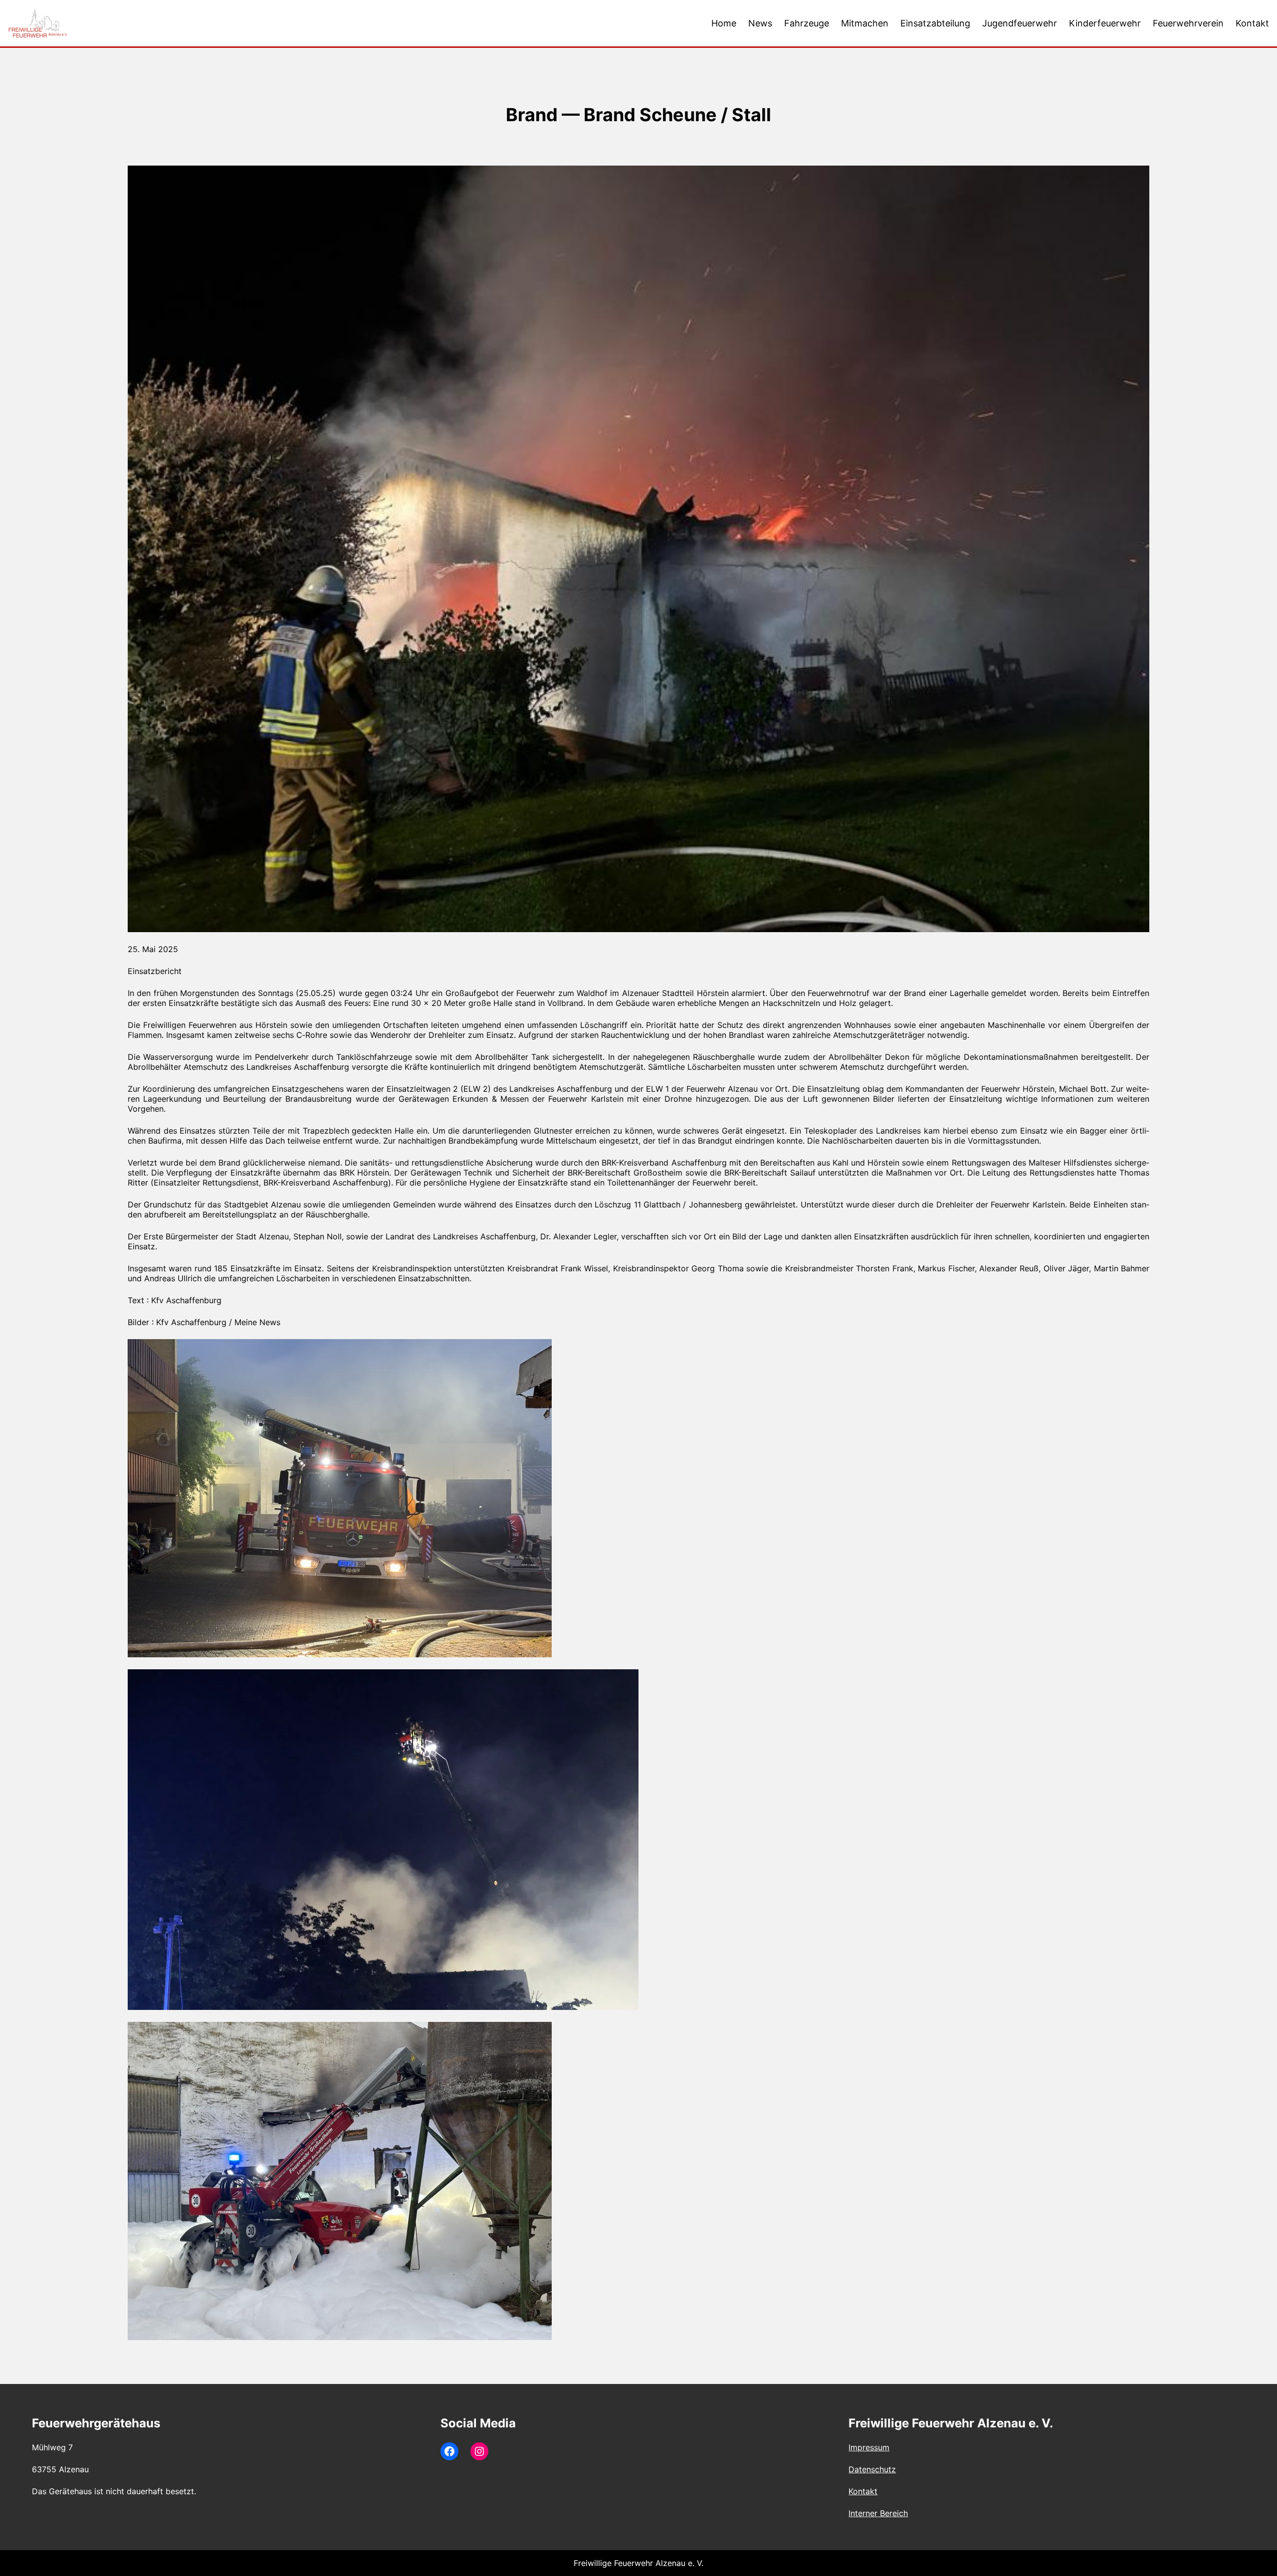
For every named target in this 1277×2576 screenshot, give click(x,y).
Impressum (869, 2447)
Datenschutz (872, 2469)
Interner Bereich (878, 2513)
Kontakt (863, 2491)
